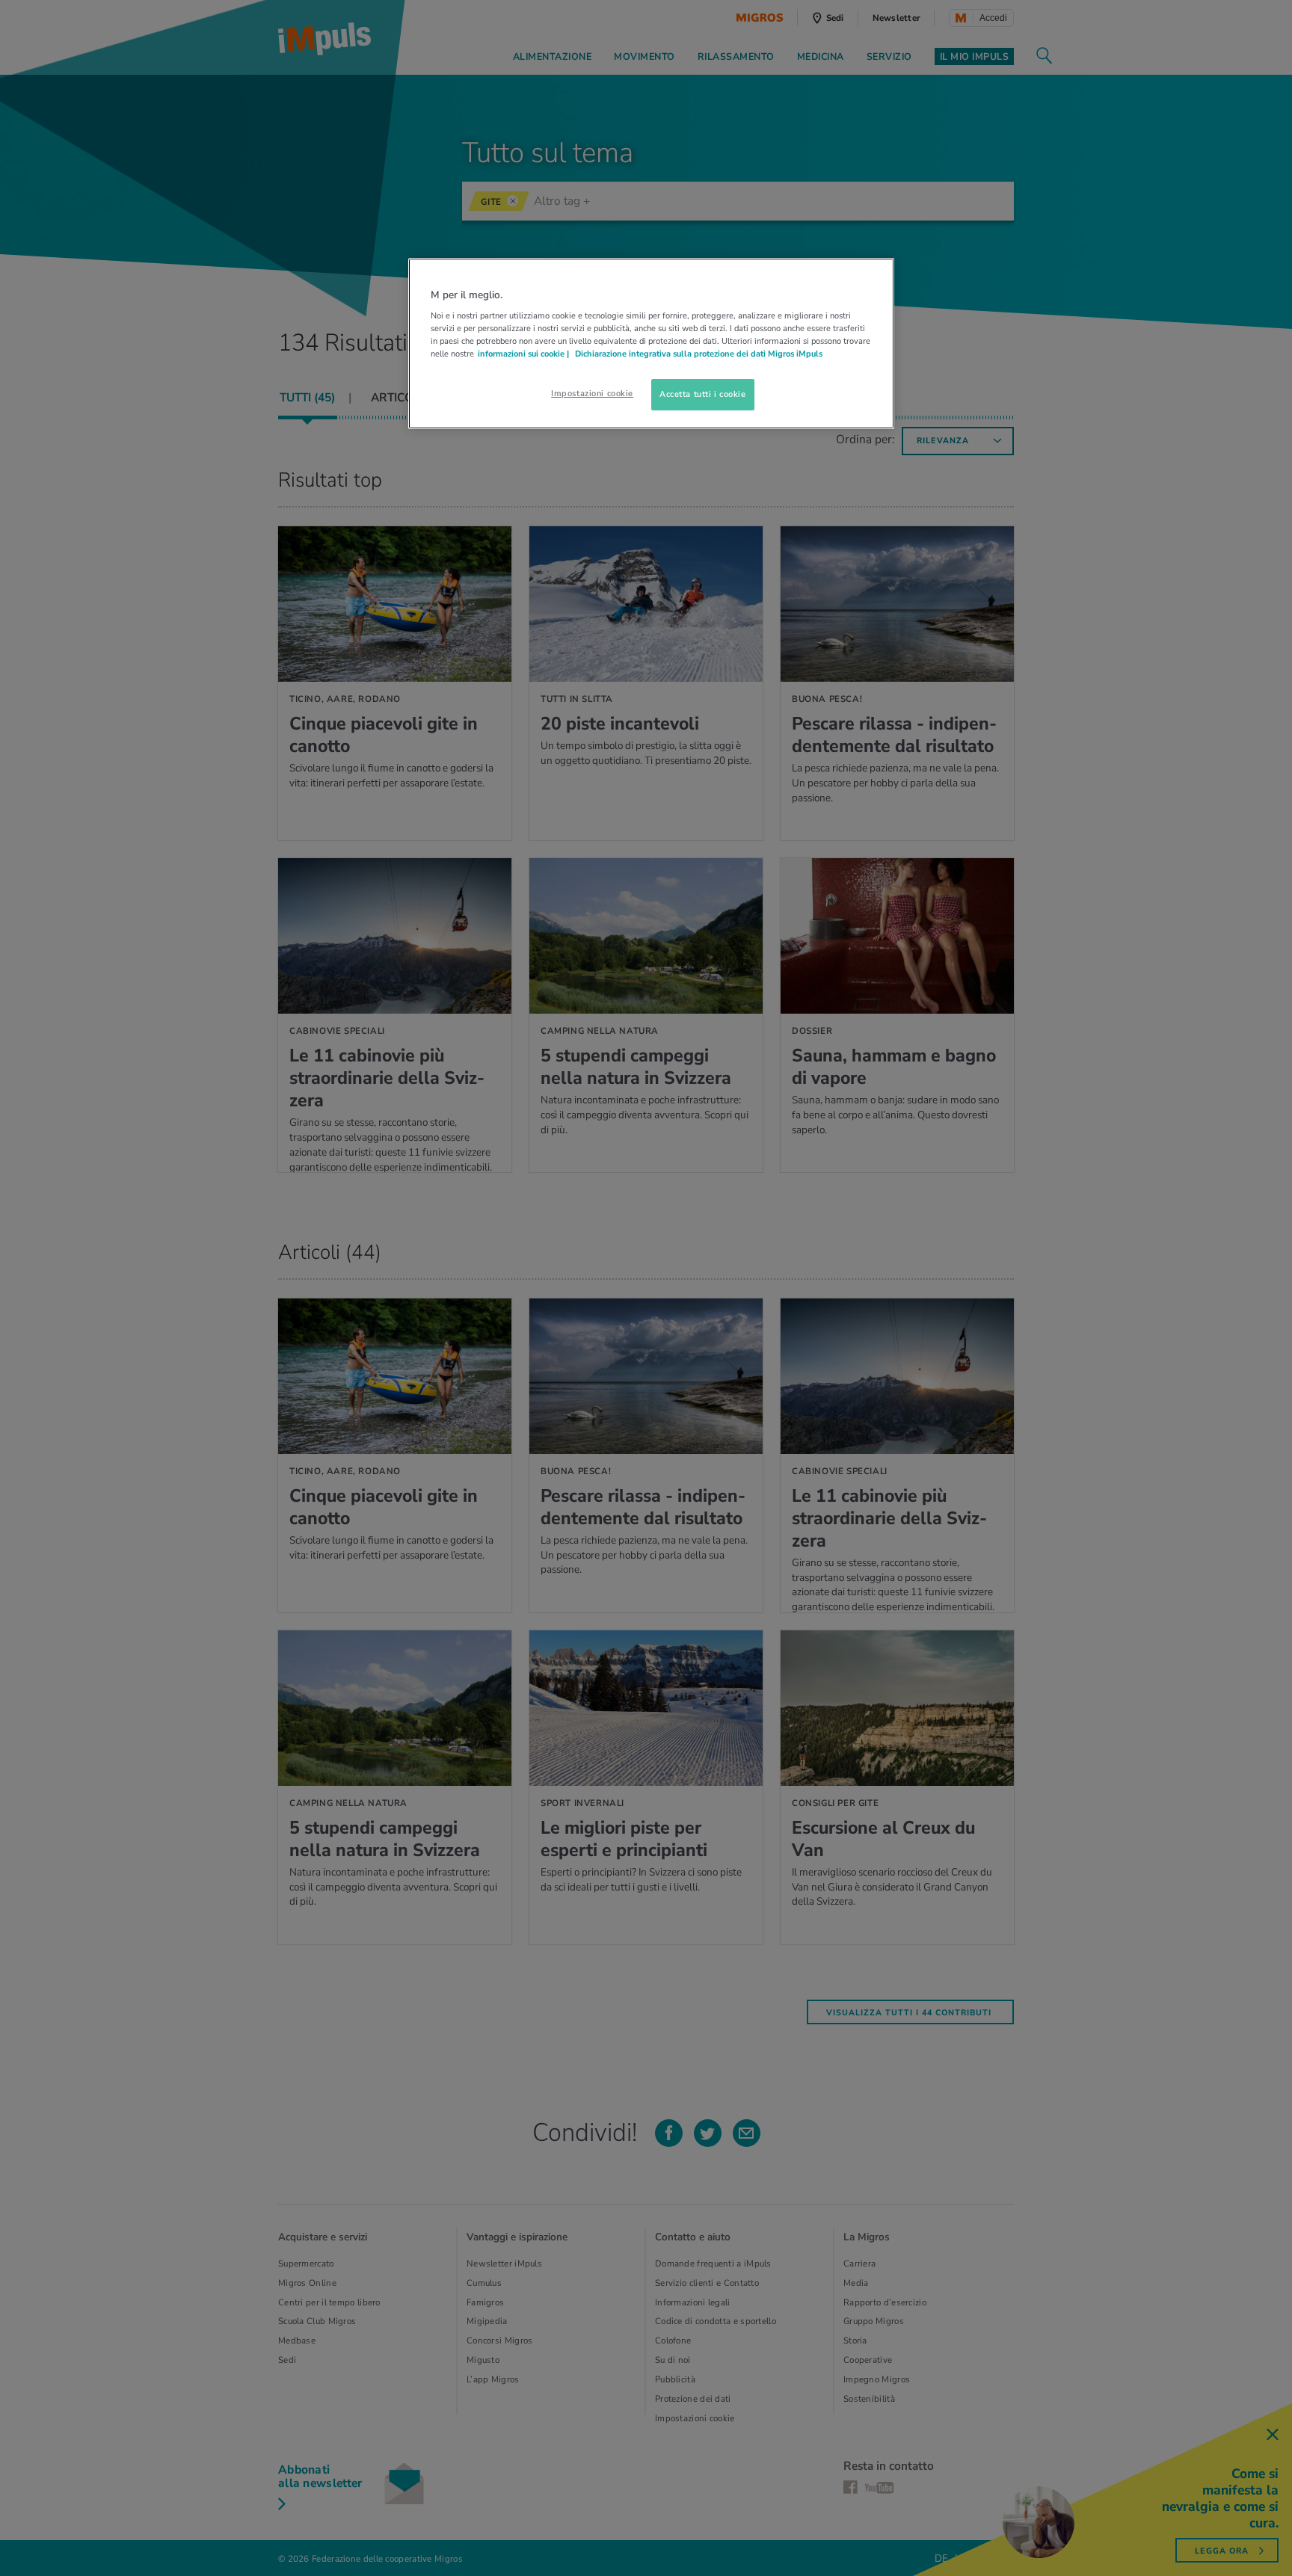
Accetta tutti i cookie (703, 394)
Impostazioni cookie (592, 393)
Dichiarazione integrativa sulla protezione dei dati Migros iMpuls (699, 354)
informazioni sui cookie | (525, 354)
